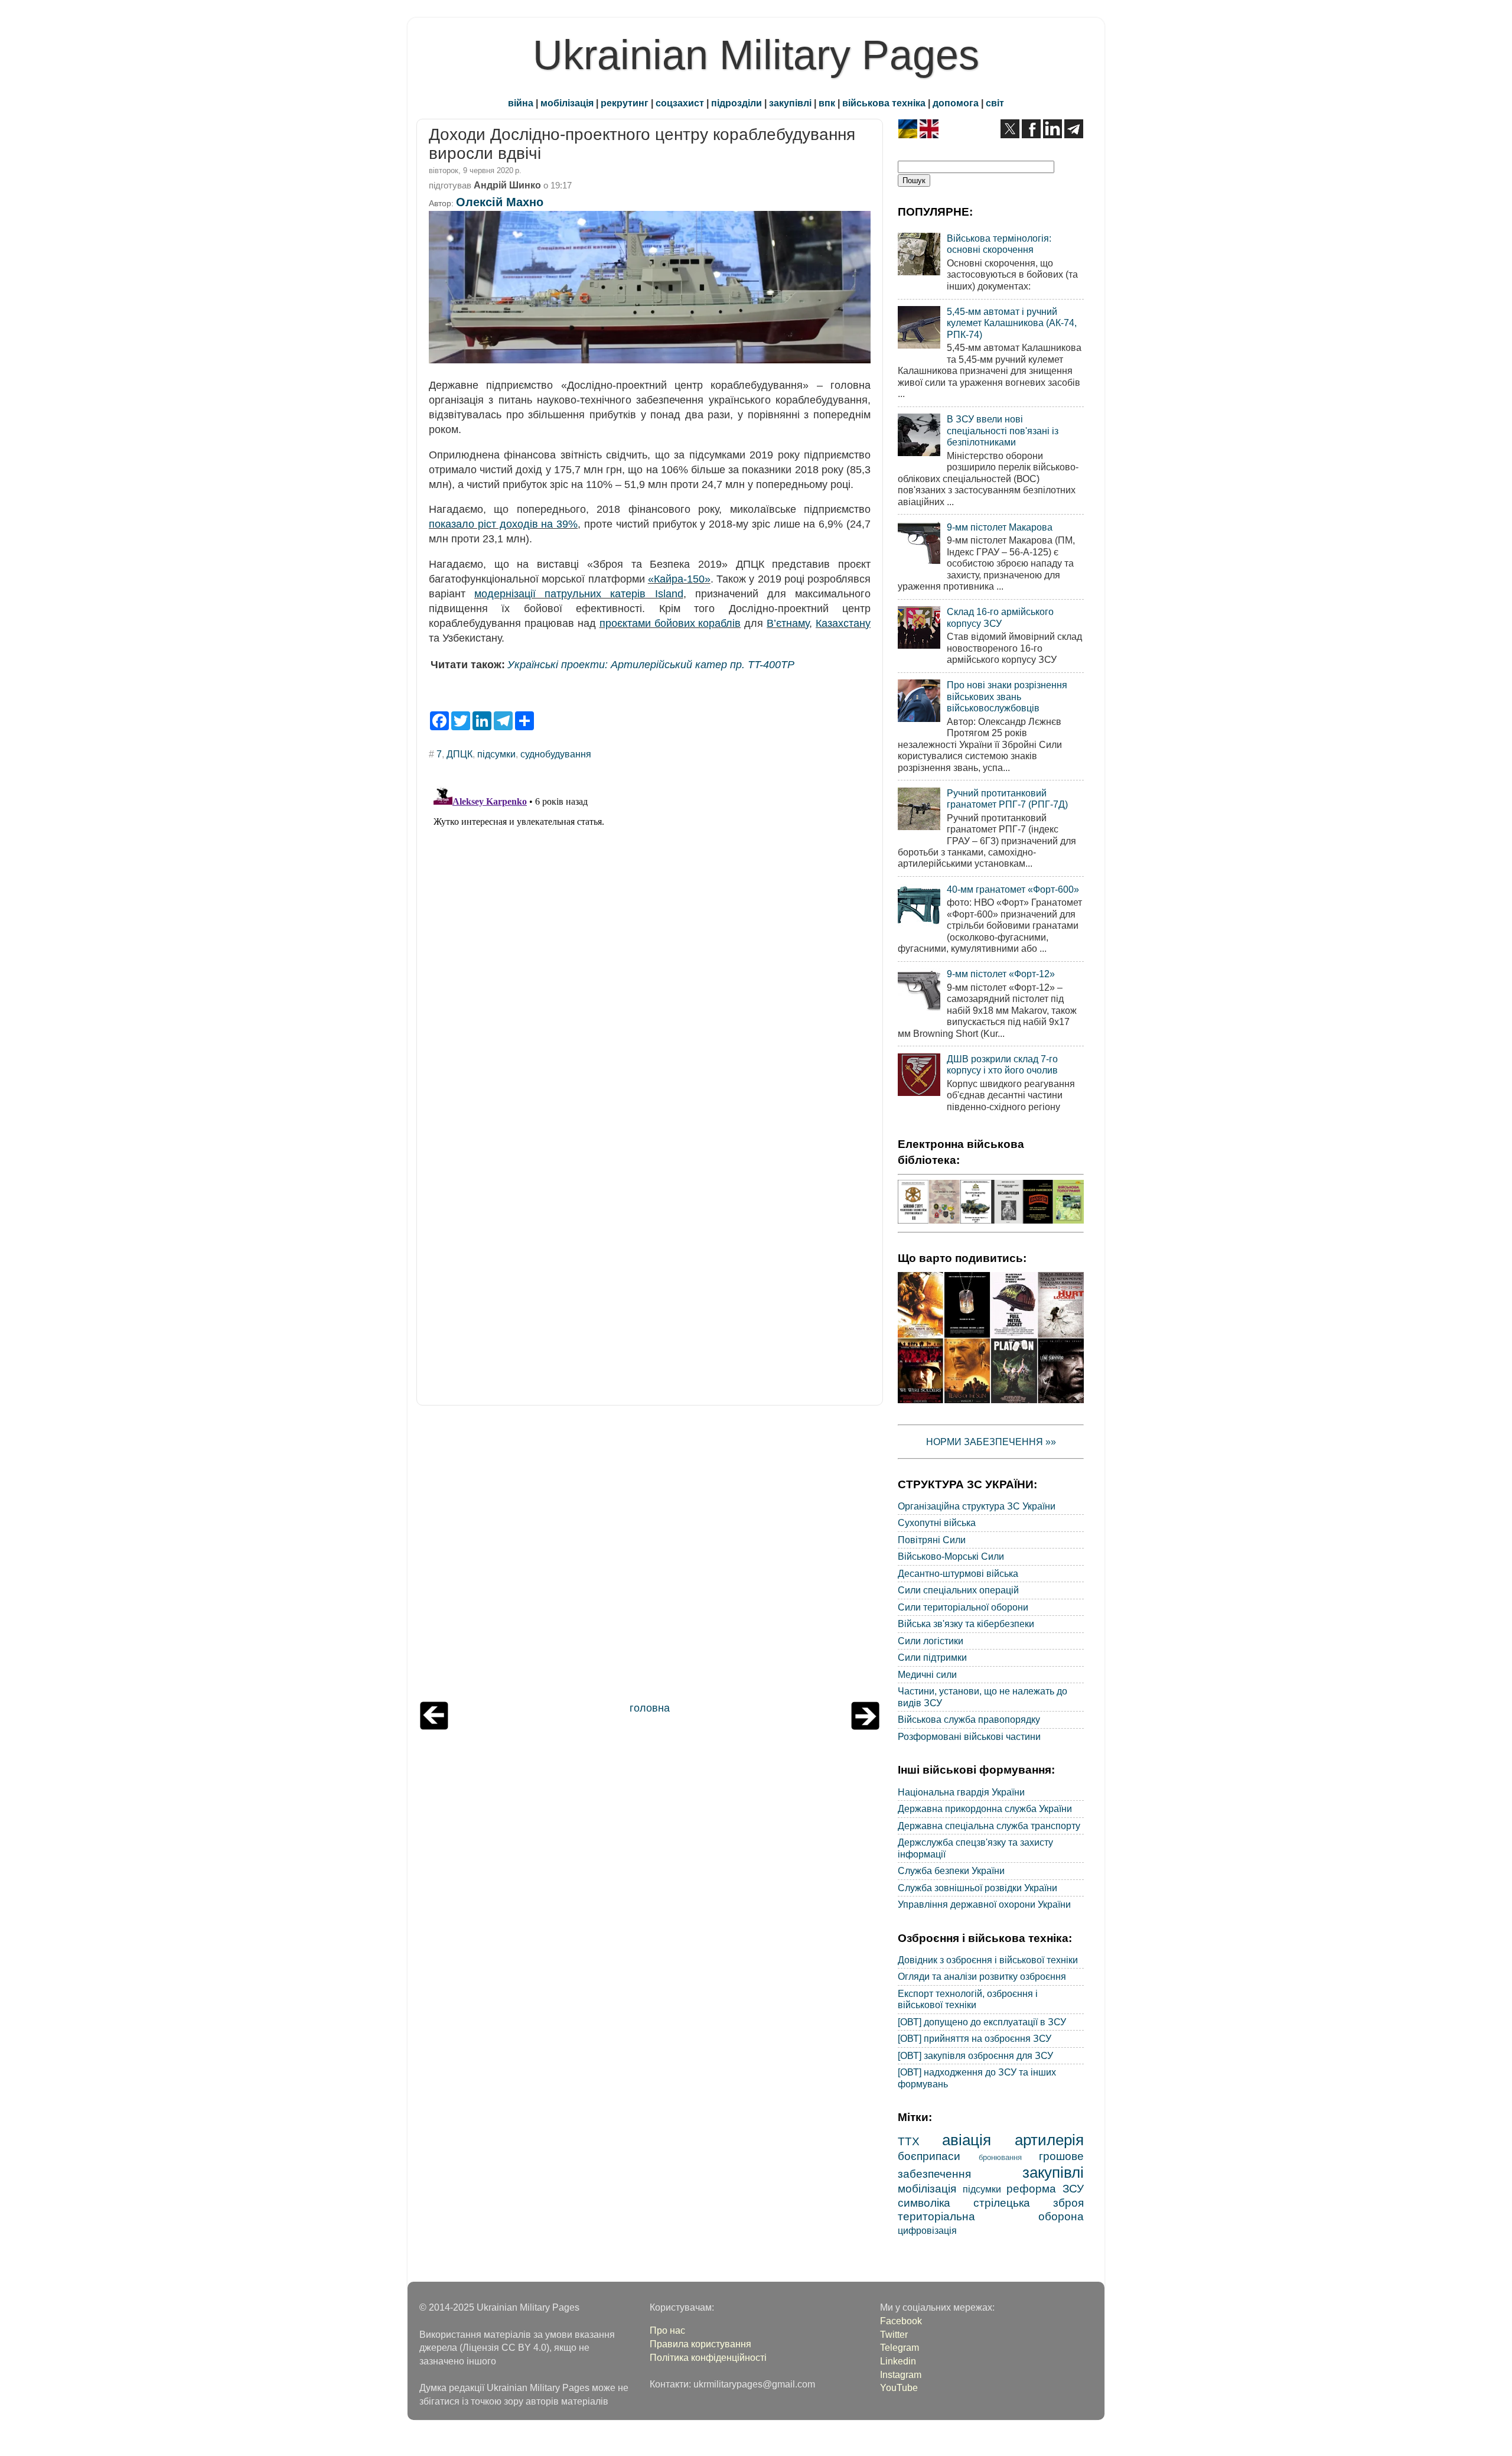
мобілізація (567, 103)
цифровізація (927, 2230)
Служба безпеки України (951, 1871)
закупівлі (790, 103)
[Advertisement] (650, 1556)
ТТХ (909, 2141)
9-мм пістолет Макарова (1000, 527)
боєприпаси (929, 2156)
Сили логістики (931, 1641)
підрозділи (737, 103)
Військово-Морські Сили (951, 1556)
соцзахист (680, 103)
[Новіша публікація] (434, 1726)
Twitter (894, 2334)
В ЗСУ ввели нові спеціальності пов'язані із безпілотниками (1003, 430)
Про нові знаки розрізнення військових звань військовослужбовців (1007, 696)
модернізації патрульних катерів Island (579, 594)
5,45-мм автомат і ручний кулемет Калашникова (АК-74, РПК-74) (1012, 323)
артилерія (1049, 2140)
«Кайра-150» (679, 579)
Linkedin (898, 2361)
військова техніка (884, 103)
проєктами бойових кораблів (670, 623)
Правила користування (700, 2344)
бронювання (1000, 2157)
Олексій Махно (500, 202)
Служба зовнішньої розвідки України (977, 1888)
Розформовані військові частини (969, 1736)
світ (995, 103)
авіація (967, 2140)
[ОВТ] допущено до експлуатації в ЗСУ (982, 2022)
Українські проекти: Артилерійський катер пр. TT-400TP (651, 665)
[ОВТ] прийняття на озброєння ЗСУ (975, 2038)
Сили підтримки (932, 1657)
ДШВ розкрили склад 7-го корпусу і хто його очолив (1002, 1064)
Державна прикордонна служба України (985, 1808)
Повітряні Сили (932, 1540)
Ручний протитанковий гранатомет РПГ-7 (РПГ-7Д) (1007, 798)
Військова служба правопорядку (969, 1719)
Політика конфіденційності (708, 2357)
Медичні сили (927, 1674)
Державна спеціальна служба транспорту (989, 1826)
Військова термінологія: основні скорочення (999, 244)
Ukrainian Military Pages (756, 55)
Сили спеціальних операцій (958, 1590)
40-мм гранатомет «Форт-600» (1013, 889)
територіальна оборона (991, 2216)
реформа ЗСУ (1045, 2188)
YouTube (899, 2387)
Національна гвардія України (961, 1792)
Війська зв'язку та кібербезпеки (966, 1624)
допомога (956, 103)
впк (827, 103)
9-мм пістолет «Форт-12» (1001, 974)
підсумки (496, 754)
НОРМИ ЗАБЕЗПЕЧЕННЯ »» (991, 1442)
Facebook (901, 2321)
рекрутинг (625, 103)
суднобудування (556, 754)
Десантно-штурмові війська (958, 1573)
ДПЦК (460, 754)
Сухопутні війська (937, 1523)
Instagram (901, 2374)
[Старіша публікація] (865, 1726)
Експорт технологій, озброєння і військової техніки (968, 1999)
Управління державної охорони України (984, 1904)
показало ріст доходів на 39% (503, 524)
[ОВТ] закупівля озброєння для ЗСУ (975, 2055)
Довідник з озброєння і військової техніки (988, 1960)
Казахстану (843, 623)
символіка (924, 2203)
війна (521, 103)
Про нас (667, 2330)
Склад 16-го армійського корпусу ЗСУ (1000, 617)
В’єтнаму (788, 623)
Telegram (900, 2347)
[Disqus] (650, 929)
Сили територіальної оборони (963, 1607)
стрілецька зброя (1029, 2203)
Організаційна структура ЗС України (977, 1506)
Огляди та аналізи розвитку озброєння (982, 1976)
